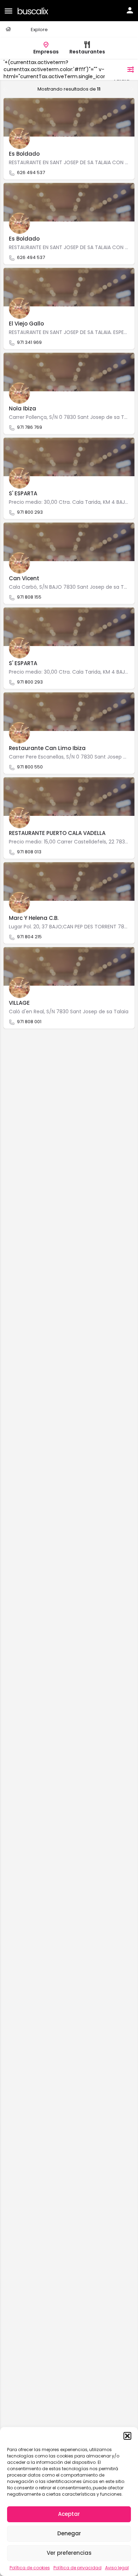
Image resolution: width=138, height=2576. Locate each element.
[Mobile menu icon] (8, 11)
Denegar (69, 2533)
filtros (116, 69)
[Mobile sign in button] (130, 10)
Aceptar (69, 2514)
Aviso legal (117, 2568)
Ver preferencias (69, 2553)
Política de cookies (30, 2568)
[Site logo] (34, 10)
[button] (127, 2436)
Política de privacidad (77, 2568)
